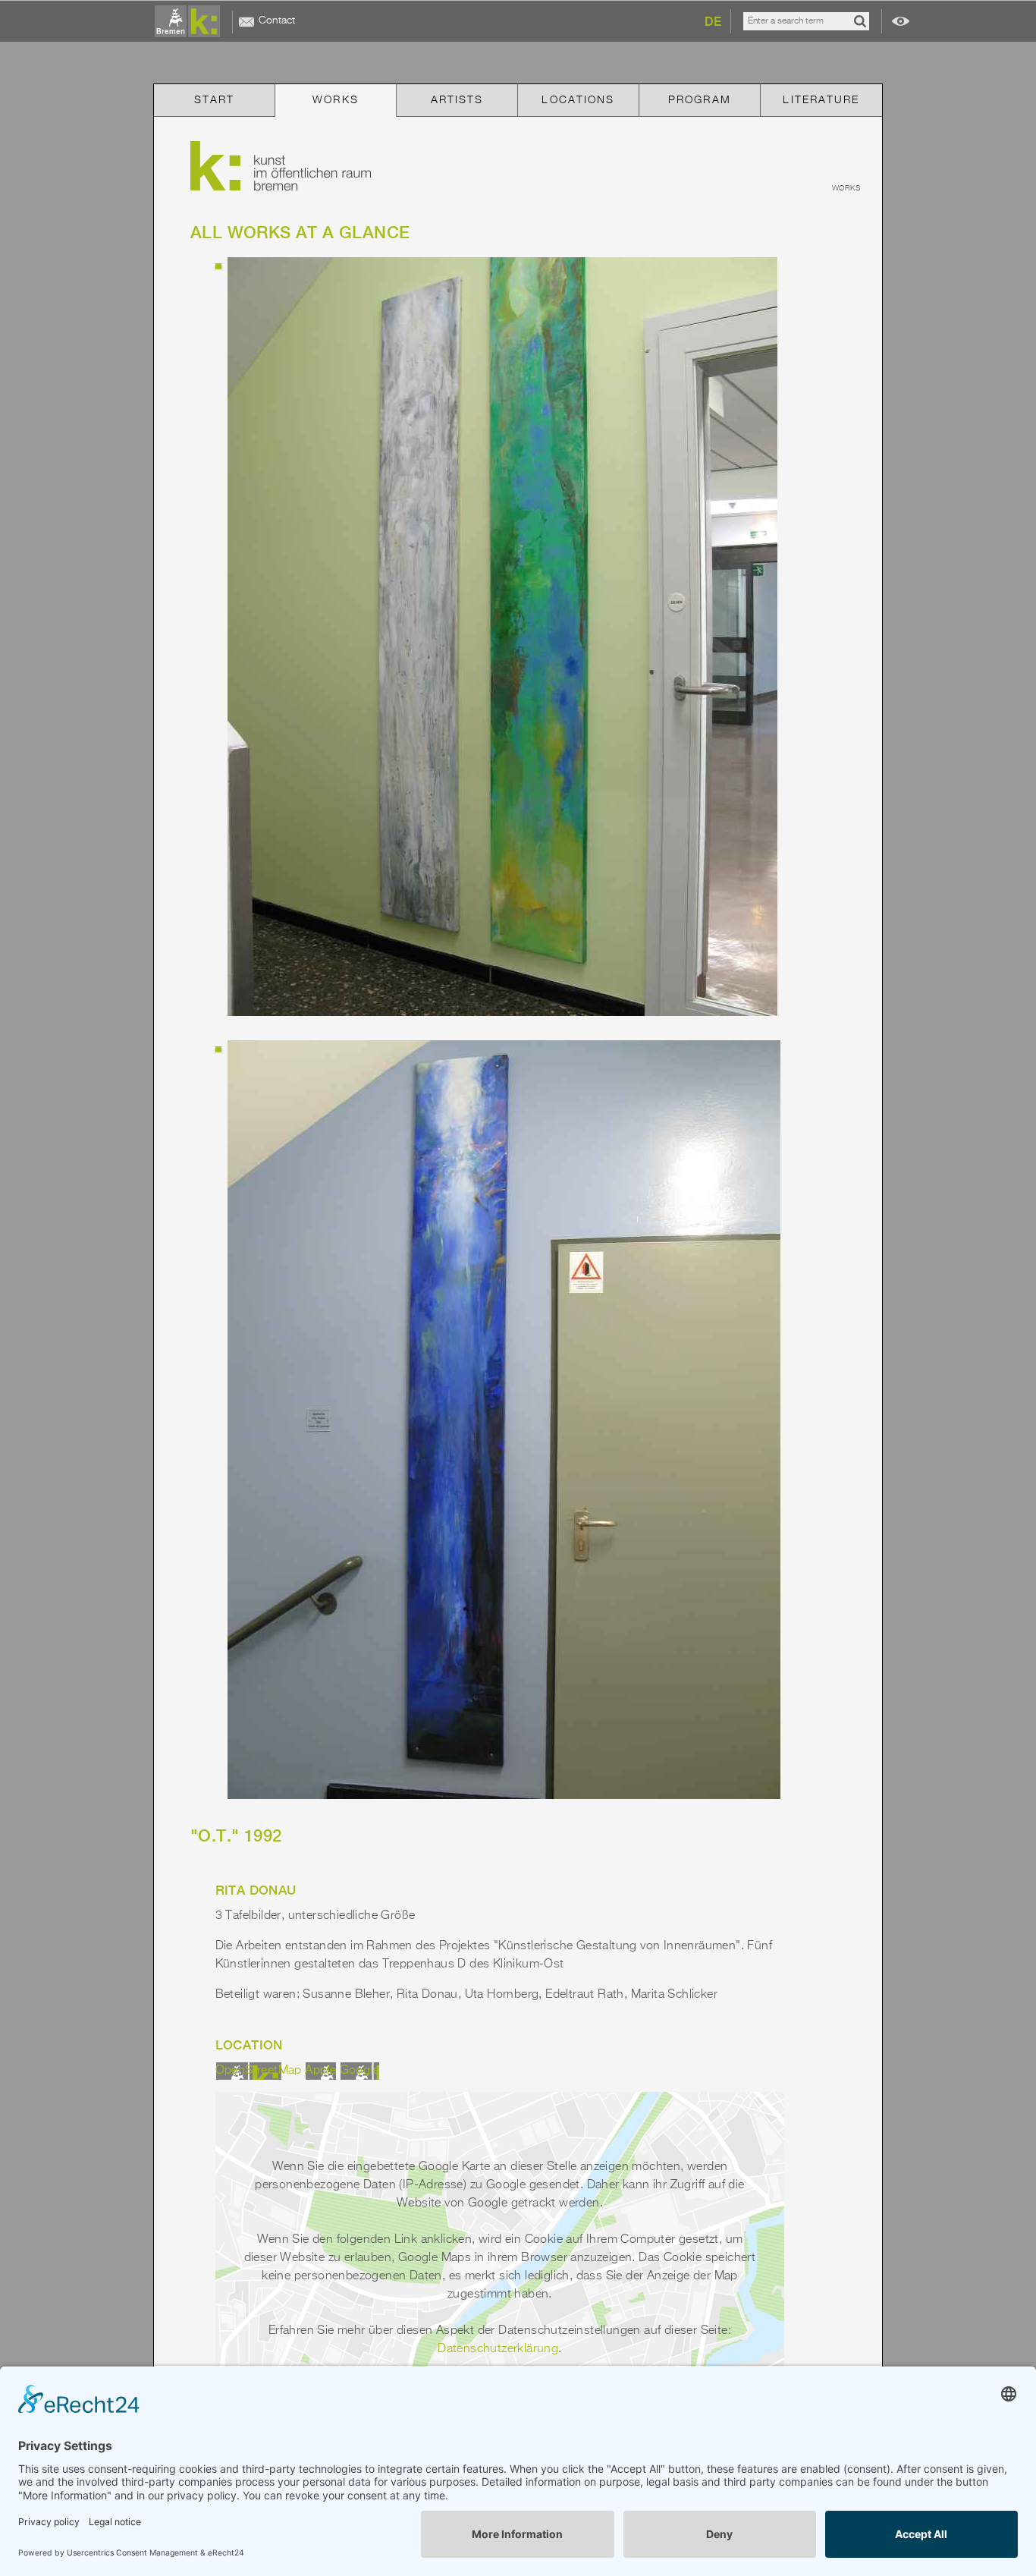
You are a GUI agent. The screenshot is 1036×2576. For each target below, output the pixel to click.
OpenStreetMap (259, 2071)
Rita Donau (256, 1890)
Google (359, 2071)
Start (215, 100)
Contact (277, 20)
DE (713, 22)
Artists (457, 100)
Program (700, 100)
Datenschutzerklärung (498, 2349)
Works (336, 100)
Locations (578, 100)
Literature (821, 100)
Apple (320, 2071)
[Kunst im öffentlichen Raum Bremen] (190, 22)
